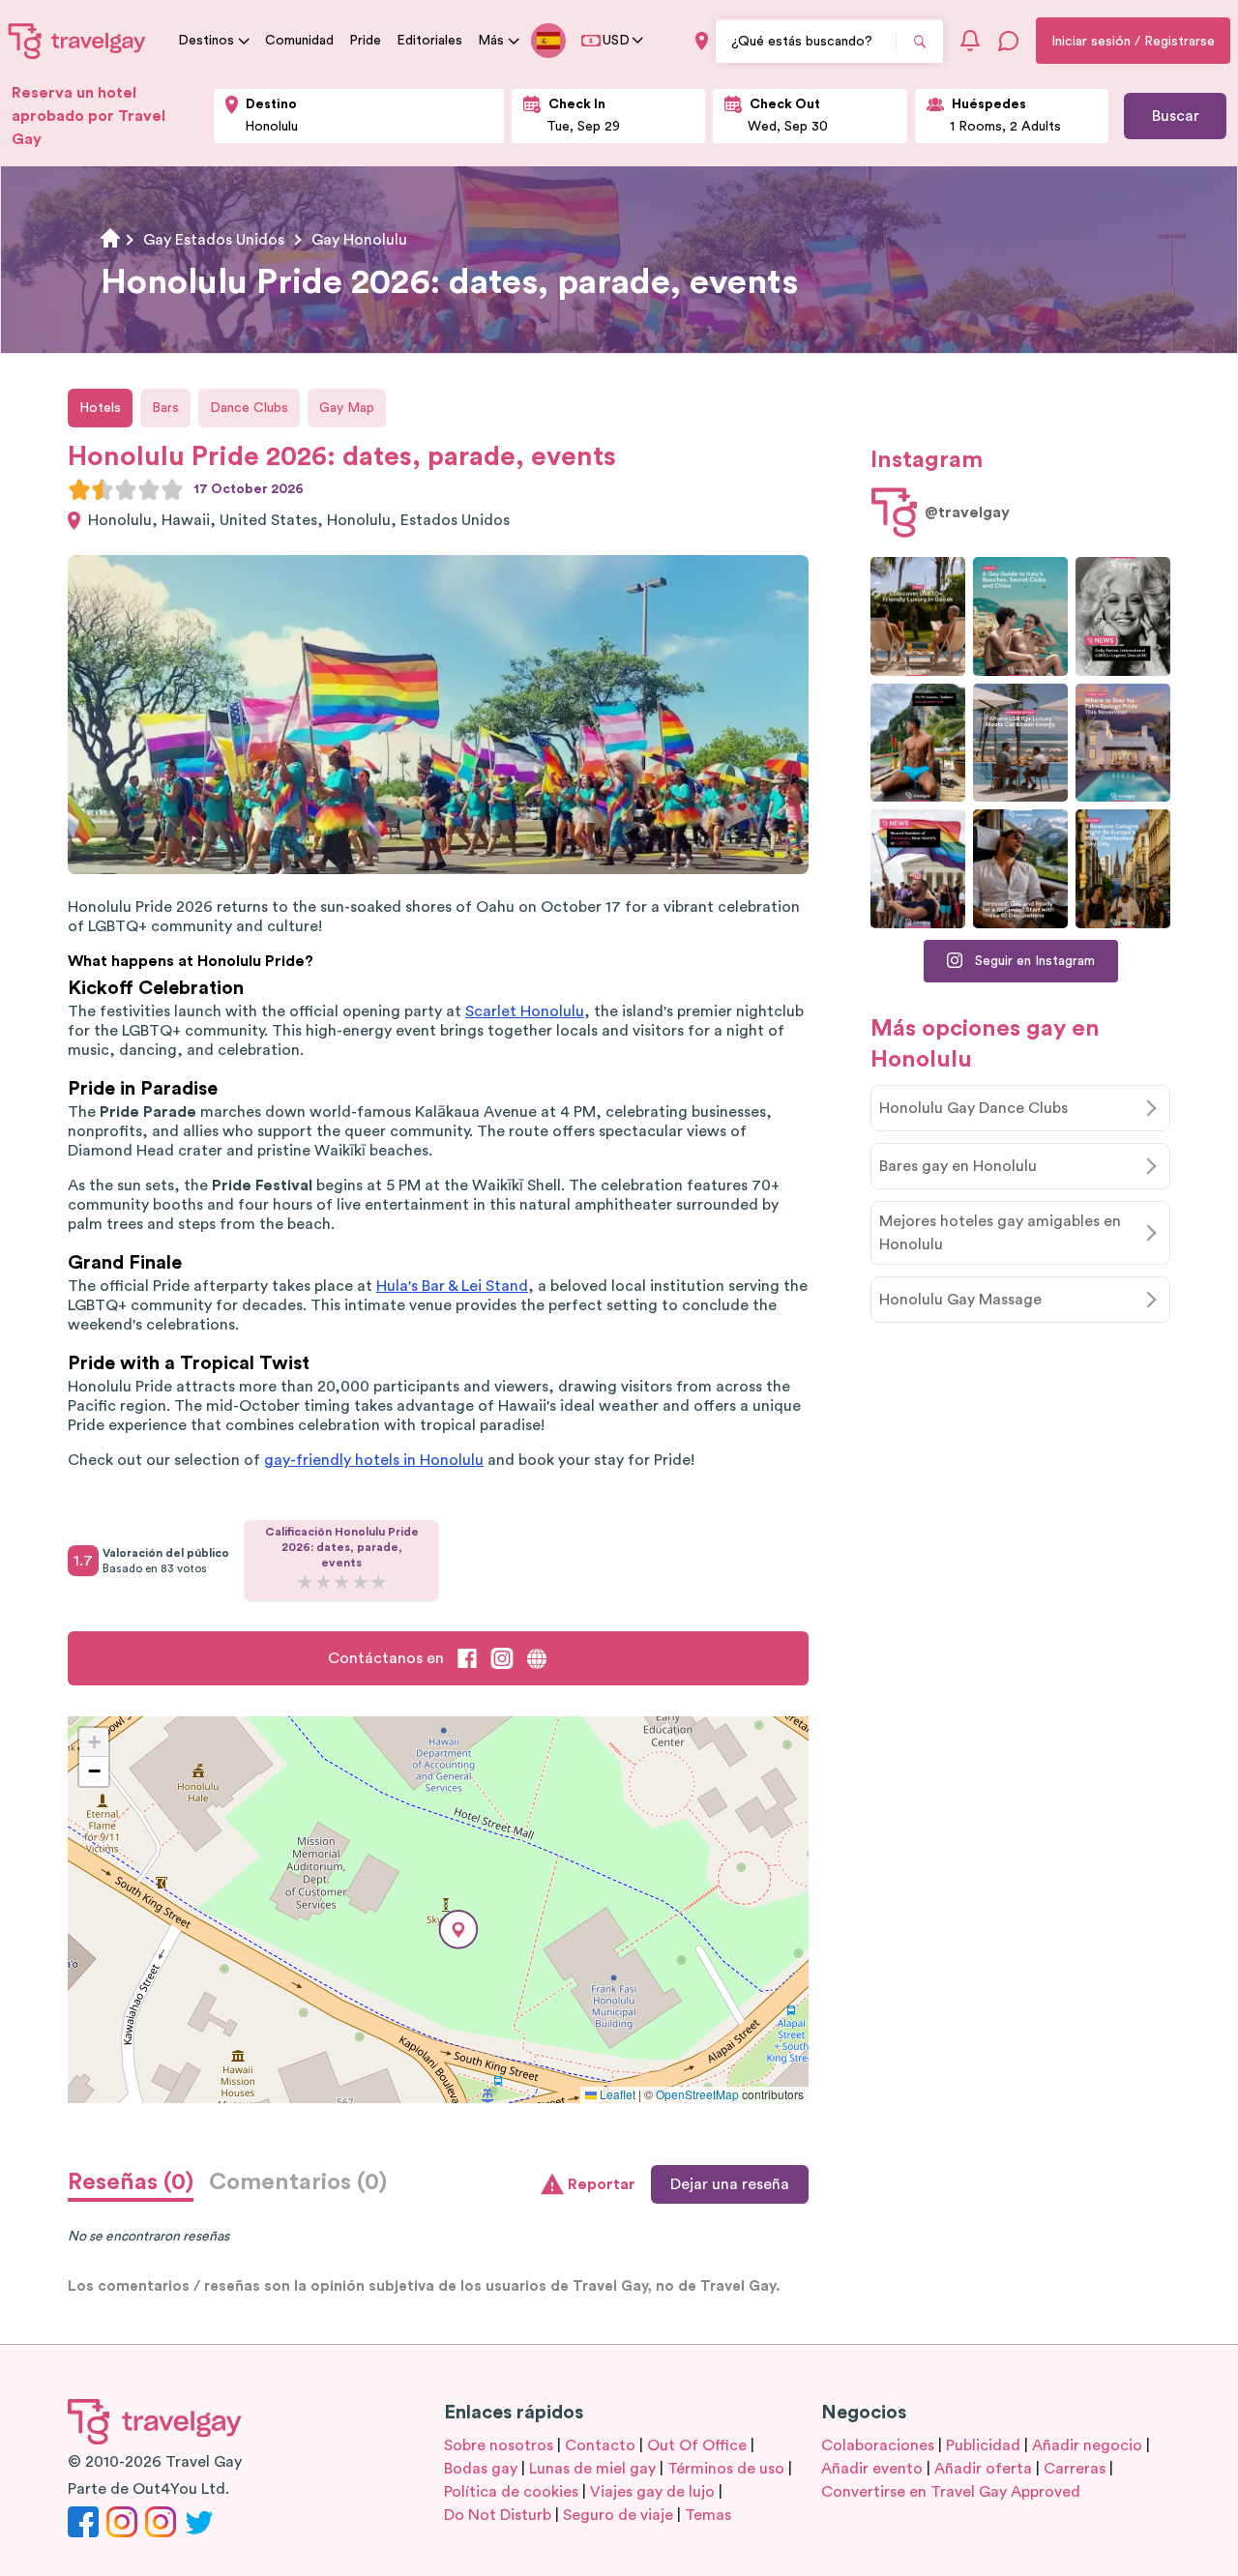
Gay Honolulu (359, 240)
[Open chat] (1009, 41)
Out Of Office (697, 2445)
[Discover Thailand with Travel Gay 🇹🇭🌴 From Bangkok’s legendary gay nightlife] (918, 743)
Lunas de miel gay (592, 2469)
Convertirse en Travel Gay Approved (951, 2492)
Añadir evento (872, 2469)
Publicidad (983, 2445)
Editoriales (429, 41)
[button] (458, 1930)
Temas (708, 2515)
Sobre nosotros (499, 2445)
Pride (365, 41)
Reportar (602, 2184)
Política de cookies (511, 2492)
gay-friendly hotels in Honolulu (374, 1460)
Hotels (100, 408)
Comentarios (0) (298, 2182)
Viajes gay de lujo (652, 2492)
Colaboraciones (878, 2445)
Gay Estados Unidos (214, 240)
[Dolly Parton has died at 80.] (1123, 616)
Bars (165, 408)
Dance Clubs (249, 408)
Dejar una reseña (730, 2184)
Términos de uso (726, 2469)
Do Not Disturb (498, 2515)
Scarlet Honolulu (525, 1011)
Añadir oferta (983, 2469)
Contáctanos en (386, 1658)
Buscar (1176, 116)
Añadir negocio (1087, 2445)
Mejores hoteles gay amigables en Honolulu (1000, 1233)
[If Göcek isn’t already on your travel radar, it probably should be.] (918, 616)
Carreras (1075, 2469)
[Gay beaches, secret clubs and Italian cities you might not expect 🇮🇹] (1020, 616)
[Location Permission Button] (702, 41)
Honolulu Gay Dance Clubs (973, 1108)
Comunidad (299, 41)
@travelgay (967, 512)
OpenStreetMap (697, 2094)
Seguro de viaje (618, 2515)
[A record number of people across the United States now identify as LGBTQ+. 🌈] (918, 869)
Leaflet (616, 2094)
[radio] (79, 489)
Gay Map (347, 408)
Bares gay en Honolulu (958, 1166)
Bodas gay (481, 2469)
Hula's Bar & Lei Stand (452, 1286)
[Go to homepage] (77, 41)
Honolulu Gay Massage (960, 1300)
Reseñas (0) (131, 2182)
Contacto (600, 2445)
